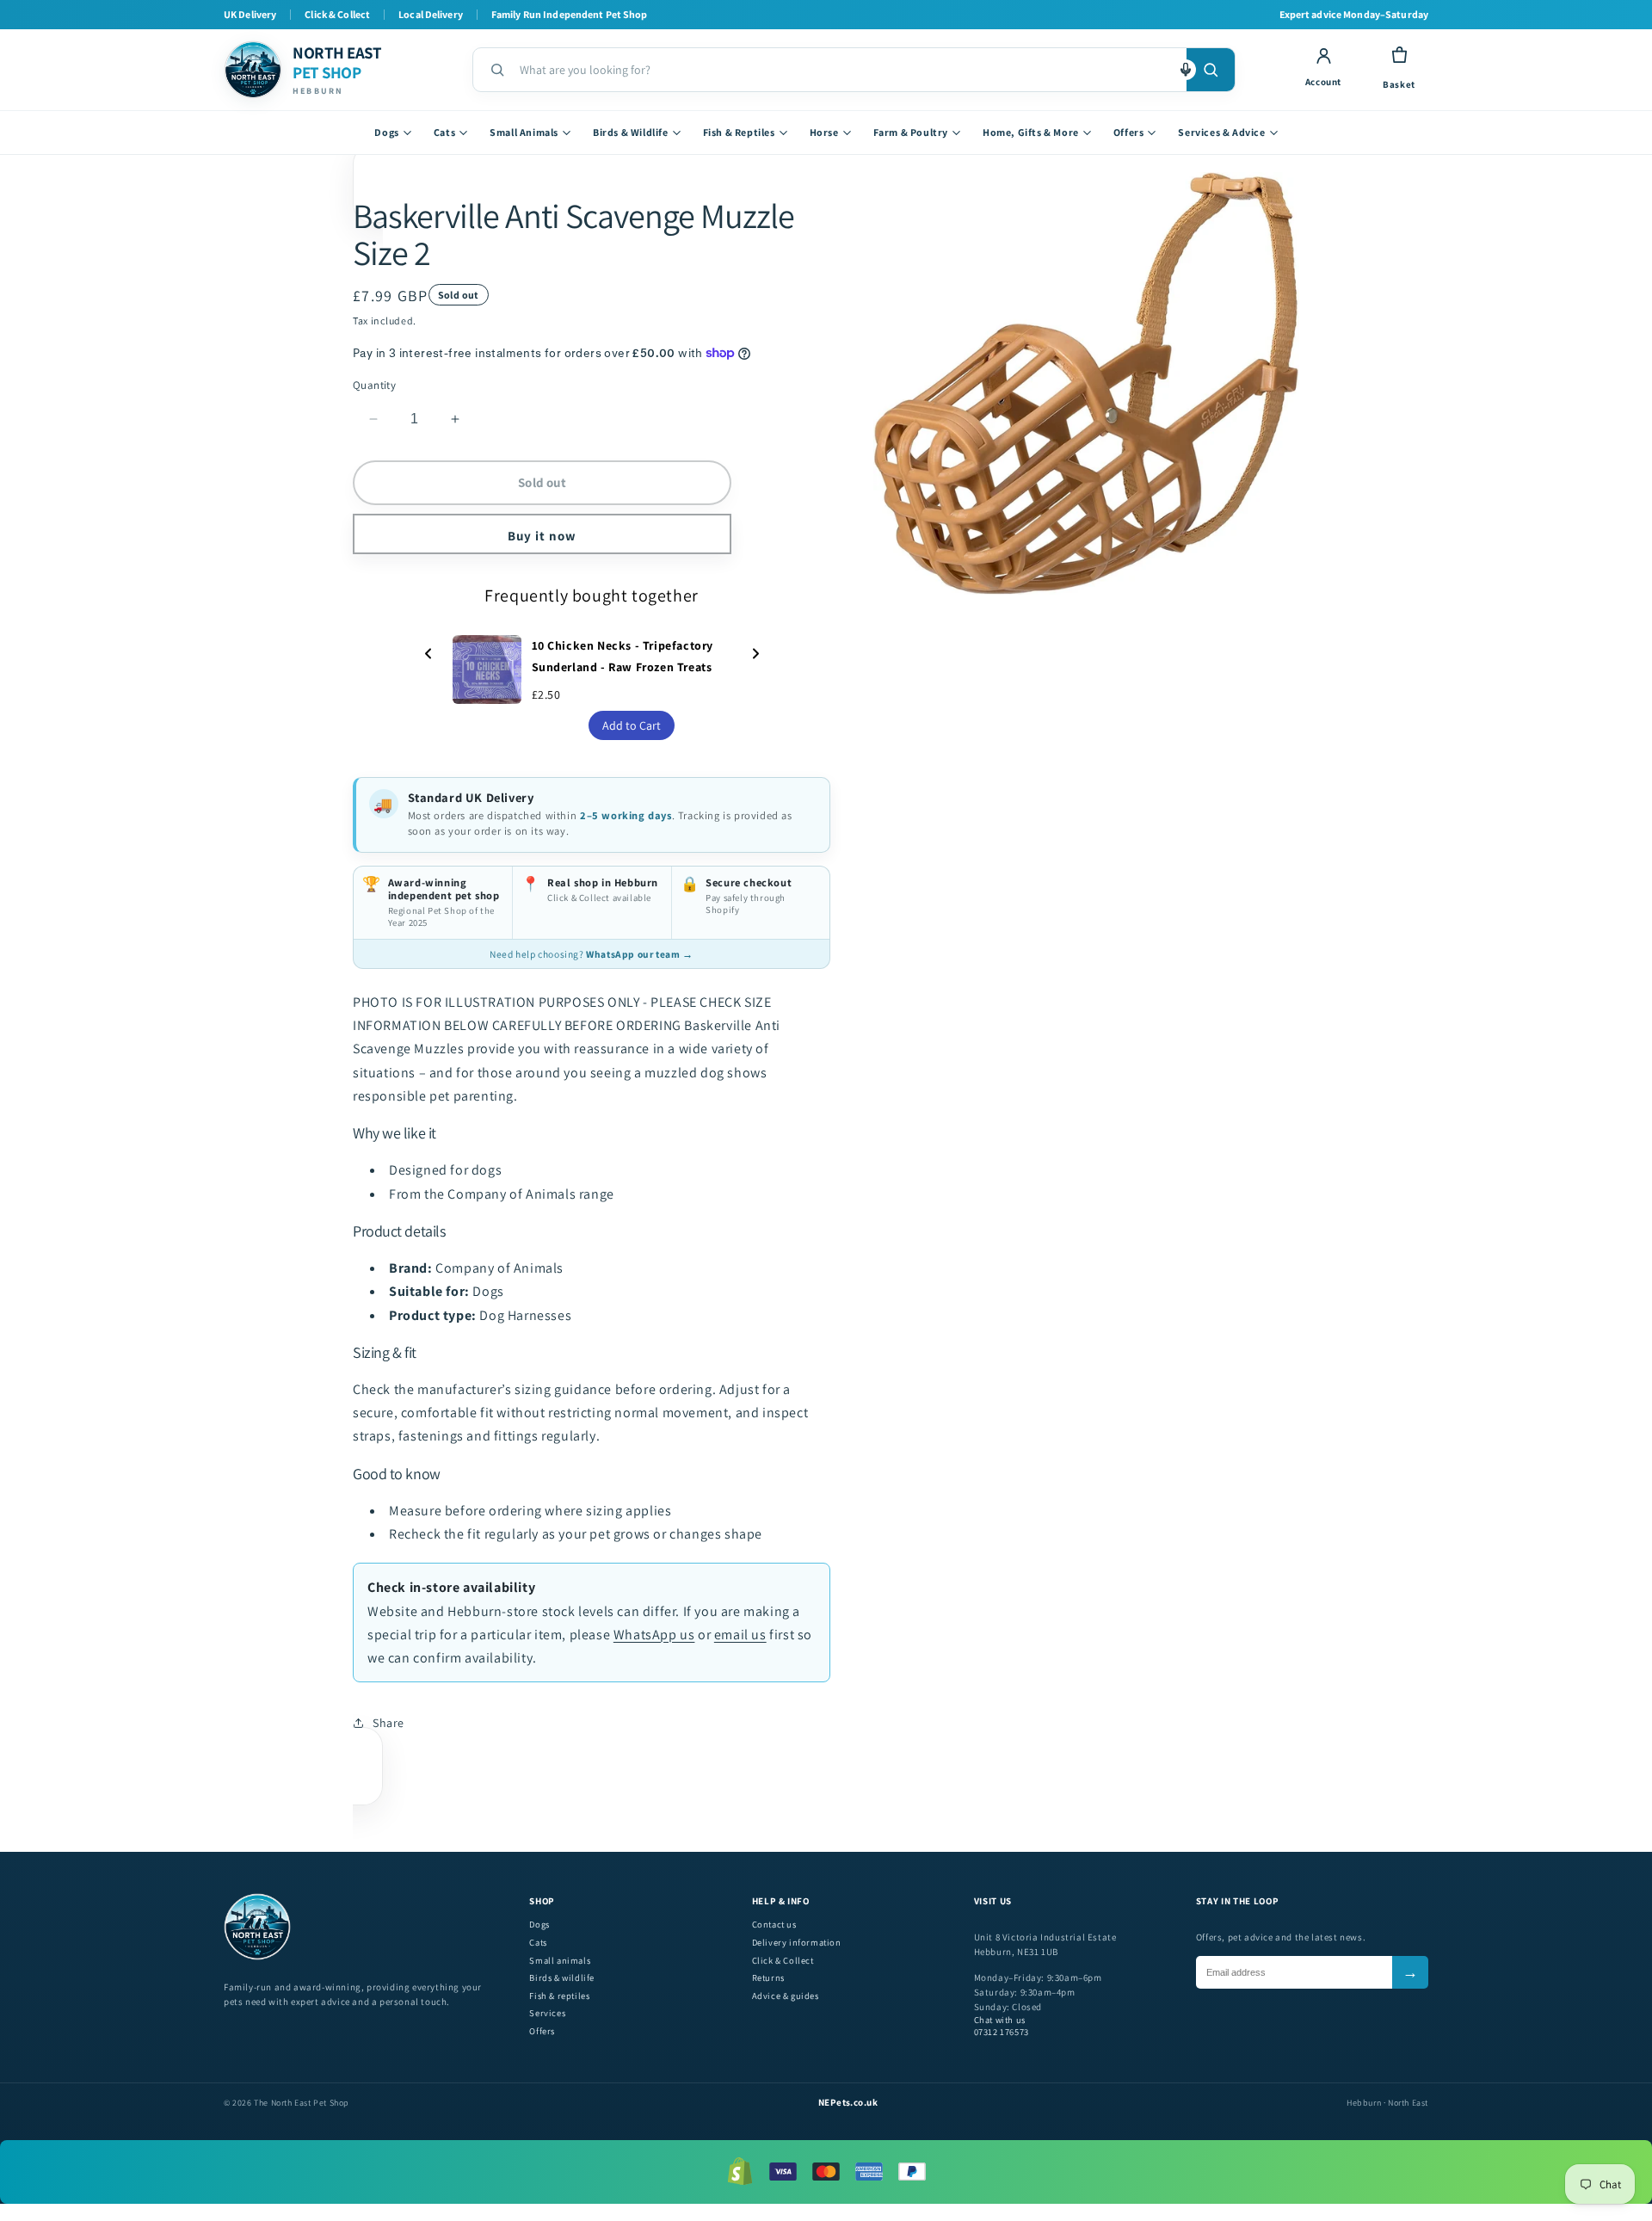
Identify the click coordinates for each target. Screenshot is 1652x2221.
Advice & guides (786, 1996)
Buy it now (542, 536)
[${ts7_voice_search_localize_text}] (1186, 70)
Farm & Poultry (911, 132)
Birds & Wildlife (631, 132)
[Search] (1211, 70)
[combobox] (846, 70)
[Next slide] (755, 655)
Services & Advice (1221, 132)
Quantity (374, 385)
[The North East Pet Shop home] (257, 1957)
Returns (768, 1978)
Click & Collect (783, 1961)
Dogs (386, 132)
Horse (824, 132)
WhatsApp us (654, 1635)
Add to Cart (632, 725)
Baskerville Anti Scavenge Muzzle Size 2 (573, 234)
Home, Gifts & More (1031, 132)
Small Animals (524, 132)
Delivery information (797, 1943)
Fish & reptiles (559, 1996)
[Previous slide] (428, 655)
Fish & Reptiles (739, 132)
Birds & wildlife (562, 1978)
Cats (444, 132)
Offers (1129, 132)
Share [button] (388, 1723)
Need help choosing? (591, 954)
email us (740, 1635)
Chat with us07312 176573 (1002, 2026)
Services (547, 2013)
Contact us (774, 1925)
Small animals (560, 1961)
